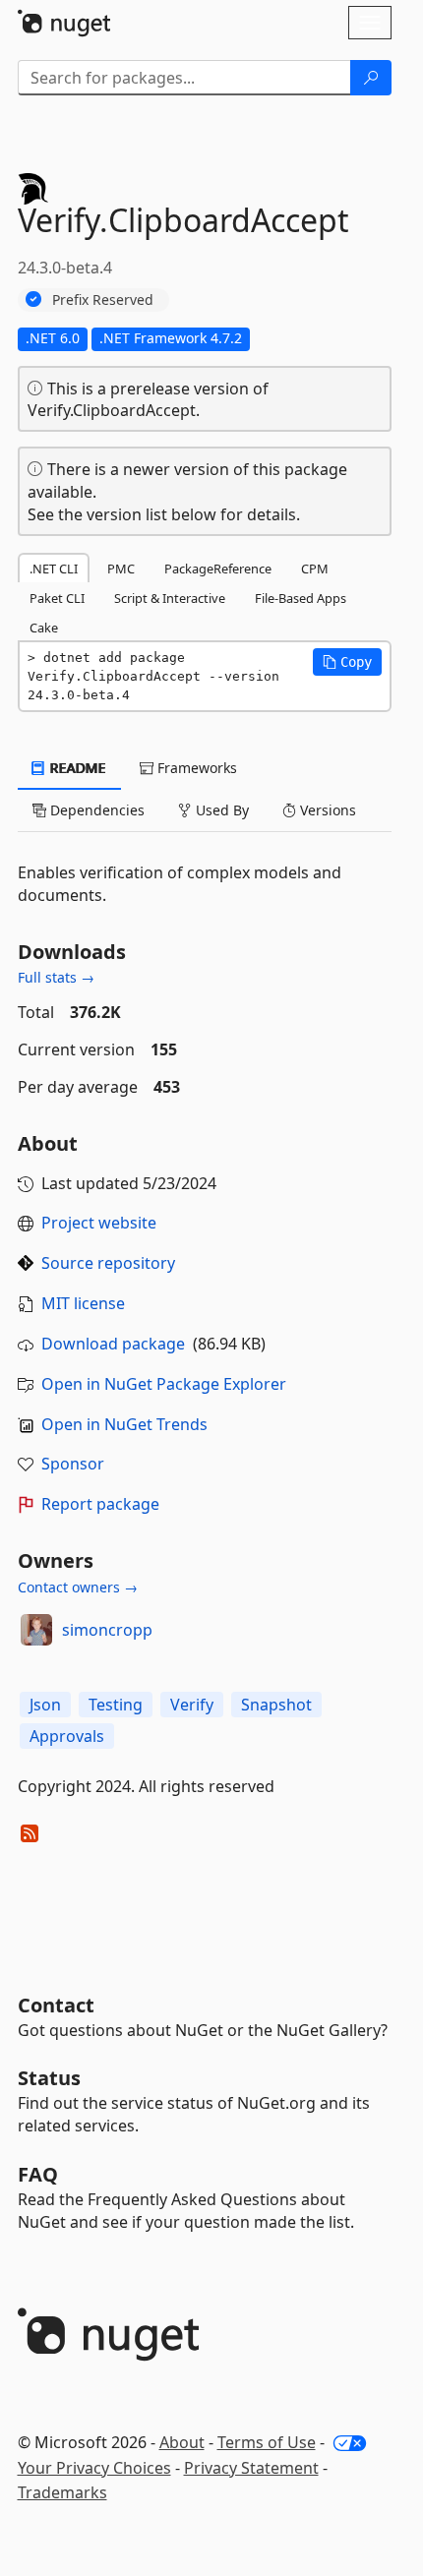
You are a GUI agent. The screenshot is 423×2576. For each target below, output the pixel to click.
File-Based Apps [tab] (301, 598)
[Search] (371, 78)
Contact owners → (78, 1587)
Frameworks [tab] (195, 768)
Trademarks (62, 2492)
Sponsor (73, 1464)
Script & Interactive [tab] (170, 598)
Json (45, 1705)
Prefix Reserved (103, 300)
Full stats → (56, 977)
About (182, 2442)
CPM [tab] (315, 569)
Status (49, 2078)
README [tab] (76, 768)
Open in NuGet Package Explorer (164, 1384)
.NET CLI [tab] (54, 569)
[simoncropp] (36, 1630)
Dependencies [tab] (95, 810)
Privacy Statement (251, 2468)
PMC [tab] (121, 569)
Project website (99, 1223)
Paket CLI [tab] (57, 598)
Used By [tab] (220, 810)
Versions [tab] (326, 810)
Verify (192, 1705)
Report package (100, 1504)
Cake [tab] (44, 628)
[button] (347, 662)
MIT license (83, 1303)
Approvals (67, 1736)
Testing (116, 1705)
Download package (113, 1344)
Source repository (108, 1263)
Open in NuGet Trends (124, 1424)
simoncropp (107, 1630)
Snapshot (276, 1705)
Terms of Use (267, 2442)
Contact (56, 2005)
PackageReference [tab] (218, 569)
